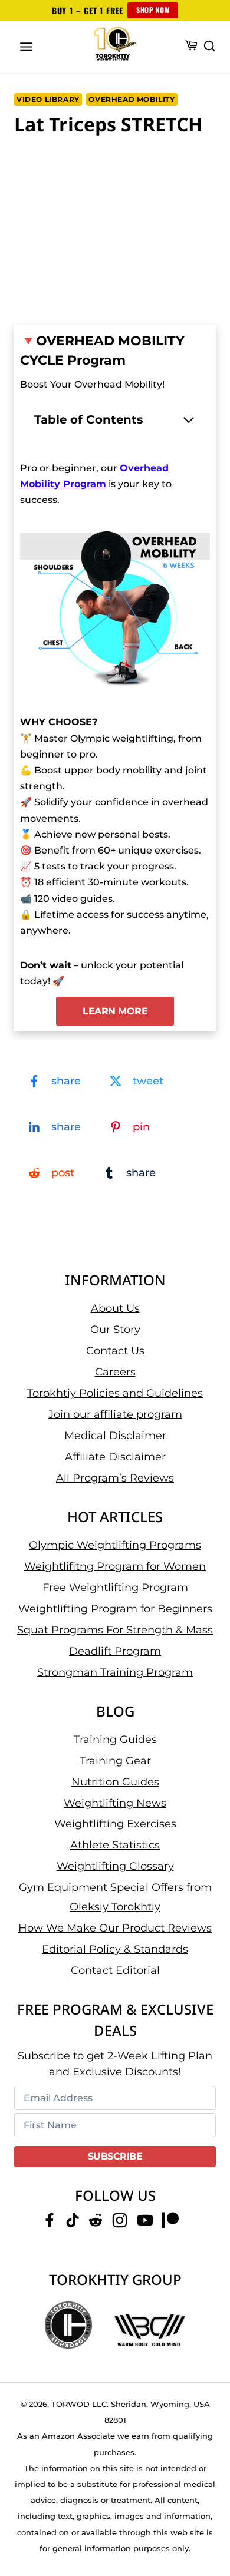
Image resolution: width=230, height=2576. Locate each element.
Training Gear (115, 1761)
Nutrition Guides (115, 1782)
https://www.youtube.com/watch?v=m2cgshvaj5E (105, 161)
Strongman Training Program (115, 1672)
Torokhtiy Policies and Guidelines (115, 1393)
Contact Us (115, 1351)
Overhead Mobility (132, 99)
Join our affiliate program (115, 1414)
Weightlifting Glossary (115, 1866)
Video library (48, 99)
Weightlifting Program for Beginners (115, 1609)
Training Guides (115, 1740)
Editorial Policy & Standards (115, 1949)
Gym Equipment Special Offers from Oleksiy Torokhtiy (115, 1897)
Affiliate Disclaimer (115, 1457)
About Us (115, 1308)
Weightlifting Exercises (115, 1824)
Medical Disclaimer (115, 1436)
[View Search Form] (209, 47)
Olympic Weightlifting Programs (115, 1545)
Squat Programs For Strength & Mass (115, 1630)
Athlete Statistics (115, 1845)
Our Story (115, 1330)
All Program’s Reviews (115, 1478)
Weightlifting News (115, 1803)
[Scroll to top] (207, 2523)
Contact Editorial (115, 1970)
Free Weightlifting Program (115, 1588)
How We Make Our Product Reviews (115, 1928)
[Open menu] (27, 47)
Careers (115, 1372)
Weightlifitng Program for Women (115, 1566)
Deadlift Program (115, 1651)
